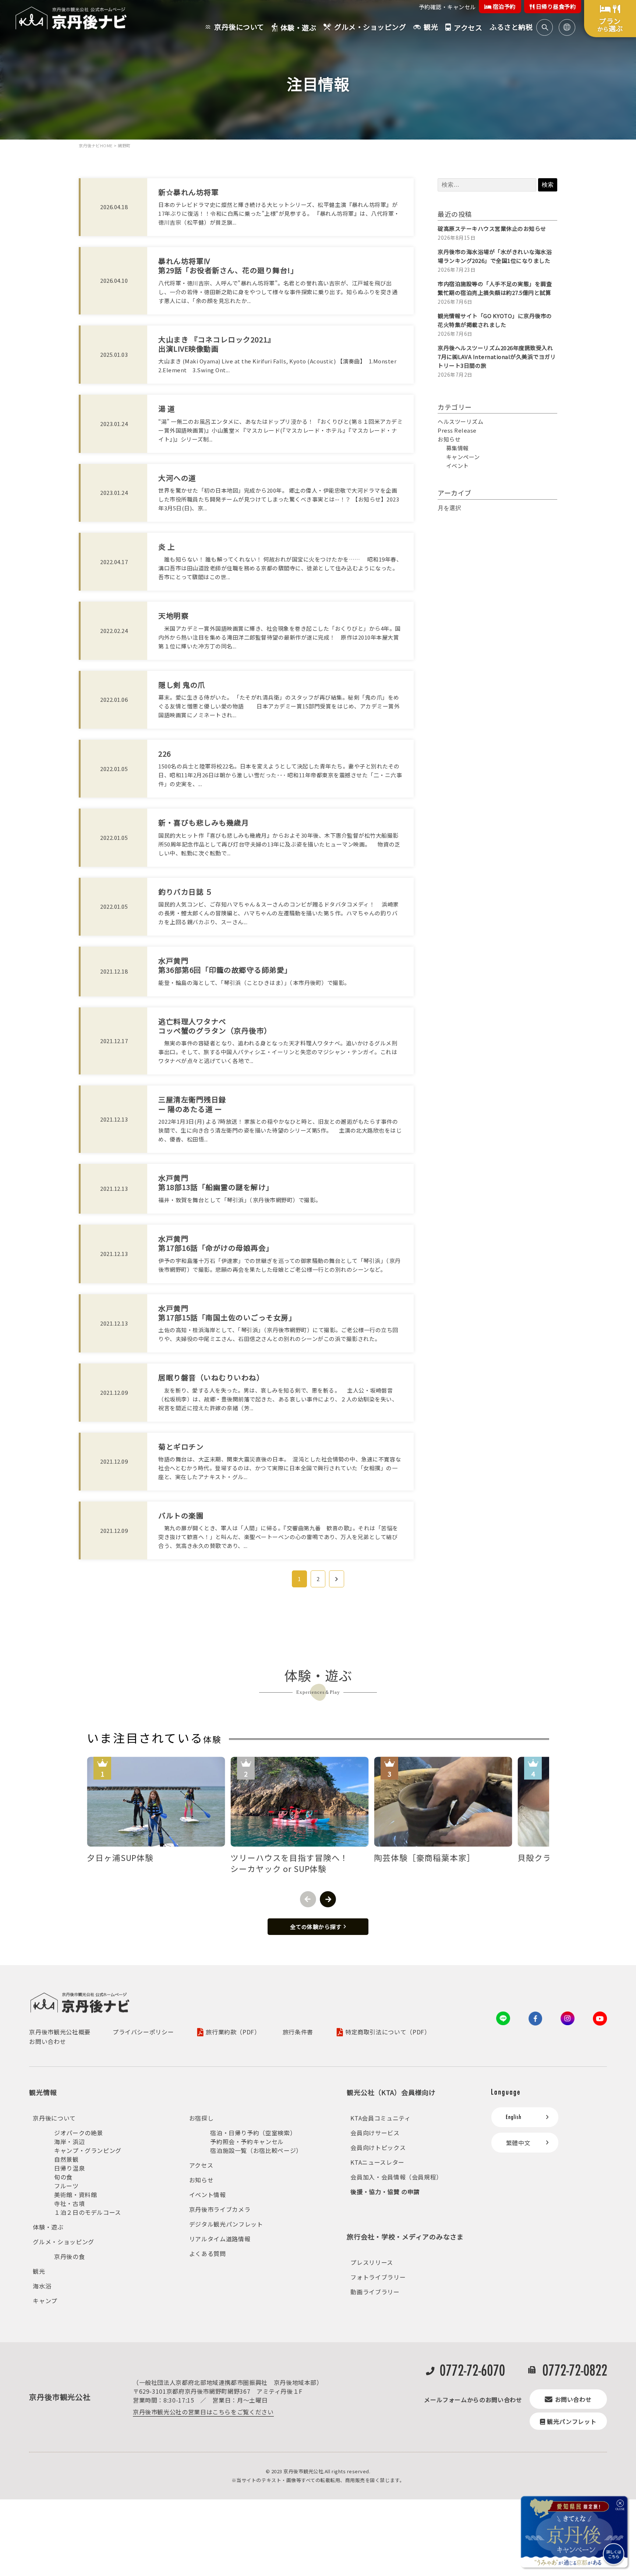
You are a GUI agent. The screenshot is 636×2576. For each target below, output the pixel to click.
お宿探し (202, 2118)
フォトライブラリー (378, 2277)
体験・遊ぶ (48, 2227)
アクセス (201, 2165)
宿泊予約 (504, 6)
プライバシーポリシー (143, 2032)
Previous (308, 1899)
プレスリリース (372, 2262)
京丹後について (54, 2118)
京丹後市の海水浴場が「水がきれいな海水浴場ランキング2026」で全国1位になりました (495, 256)
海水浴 (42, 2286)
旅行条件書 (298, 2032)
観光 (39, 2271)
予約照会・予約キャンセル (247, 2142)
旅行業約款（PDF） (233, 2032)
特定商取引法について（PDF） (388, 2032)
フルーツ (66, 2186)
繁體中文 (518, 2143)
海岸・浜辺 (69, 2142)
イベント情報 (208, 2195)
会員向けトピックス (378, 2147)
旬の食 (63, 2177)
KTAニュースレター (377, 2162)
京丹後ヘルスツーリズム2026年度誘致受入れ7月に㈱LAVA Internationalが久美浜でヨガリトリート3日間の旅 (497, 357)
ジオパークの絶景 (79, 2133)
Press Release (457, 430)
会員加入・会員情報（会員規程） (396, 2177)
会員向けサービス (375, 2133)
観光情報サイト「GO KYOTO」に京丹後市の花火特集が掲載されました (495, 320)
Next (328, 1899)
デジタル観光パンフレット (226, 2224)
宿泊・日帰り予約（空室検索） (253, 2133)
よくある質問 (208, 2253)
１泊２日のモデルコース (88, 2212)
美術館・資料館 (75, 2195)
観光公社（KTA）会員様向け (391, 2092)
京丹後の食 (69, 2256)
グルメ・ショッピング (63, 2242)
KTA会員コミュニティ (380, 2118)
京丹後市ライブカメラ (220, 2209)
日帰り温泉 (69, 2168)
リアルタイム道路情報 (220, 2239)
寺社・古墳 (69, 2203)
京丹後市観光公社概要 (60, 2032)
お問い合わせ (47, 2041)
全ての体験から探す (316, 1927)
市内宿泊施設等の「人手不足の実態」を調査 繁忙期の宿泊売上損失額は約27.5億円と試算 (497, 288)
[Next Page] (337, 1579)
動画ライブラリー (375, 2292)
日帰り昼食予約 (555, 6)
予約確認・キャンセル (447, 7)
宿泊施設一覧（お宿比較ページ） (256, 2150)
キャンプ (45, 2301)
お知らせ (449, 439)
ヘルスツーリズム (460, 421)
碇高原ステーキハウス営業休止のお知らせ (492, 228)
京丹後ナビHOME (96, 145)
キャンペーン (463, 457)
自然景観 (66, 2159)
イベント (457, 466)
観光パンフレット (572, 2421)
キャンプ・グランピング (88, 2150)
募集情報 (457, 448)
